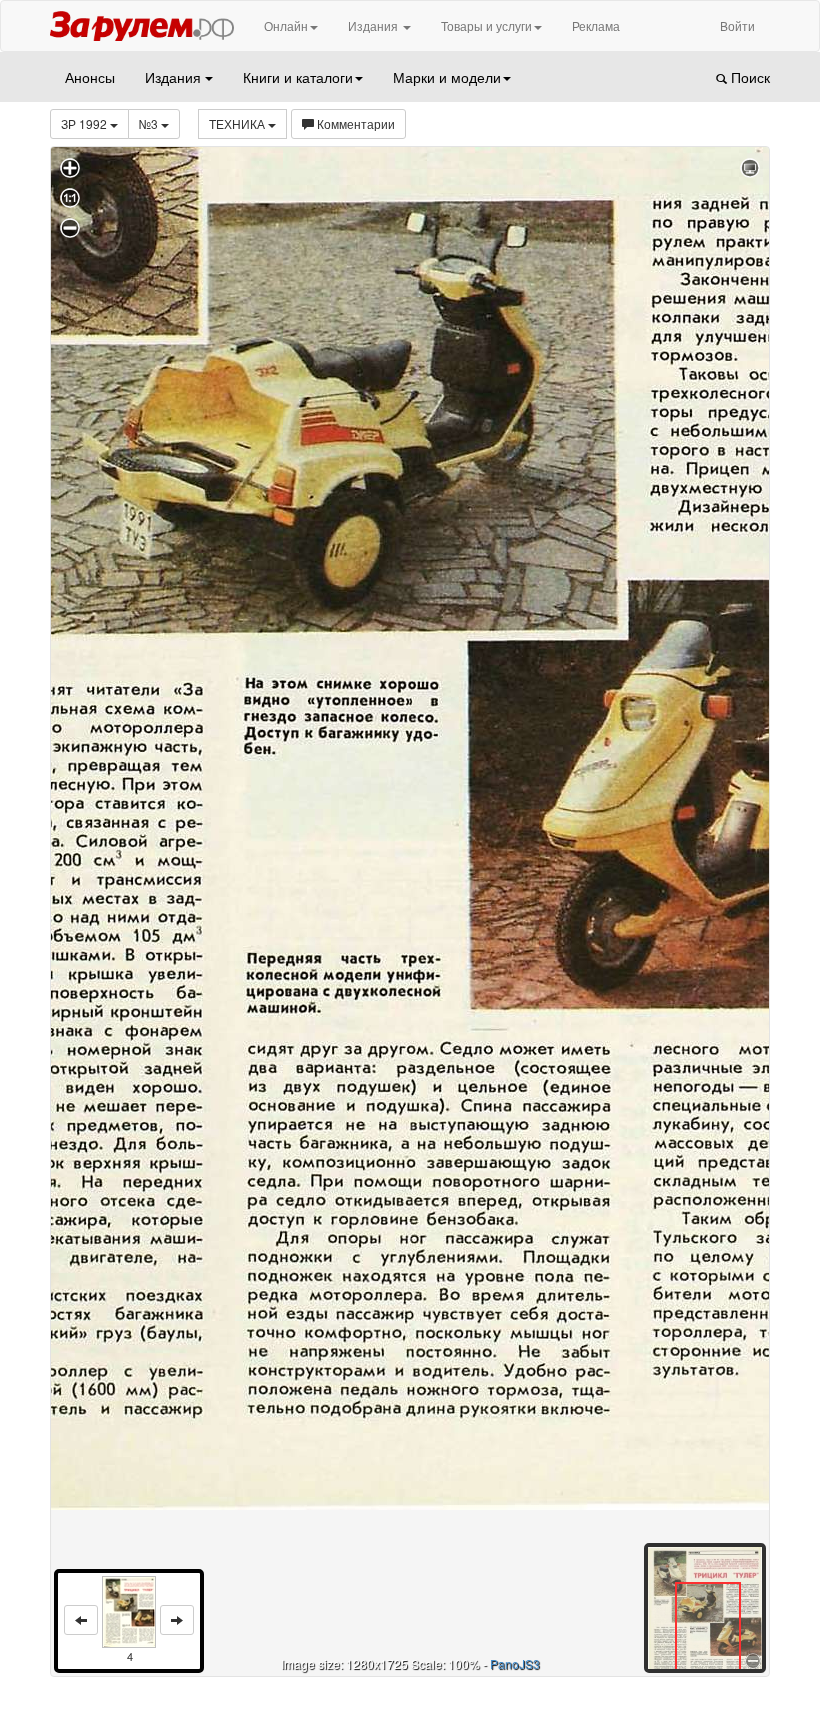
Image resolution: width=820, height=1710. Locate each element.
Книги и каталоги (298, 77)
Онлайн (286, 25)
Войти (737, 25)
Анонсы (90, 77)
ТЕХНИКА (238, 123)
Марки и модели (447, 77)
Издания (374, 25)
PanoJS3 (515, 1663)
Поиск (748, 77)
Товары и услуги (486, 25)
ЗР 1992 (85, 123)
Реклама (596, 25)
